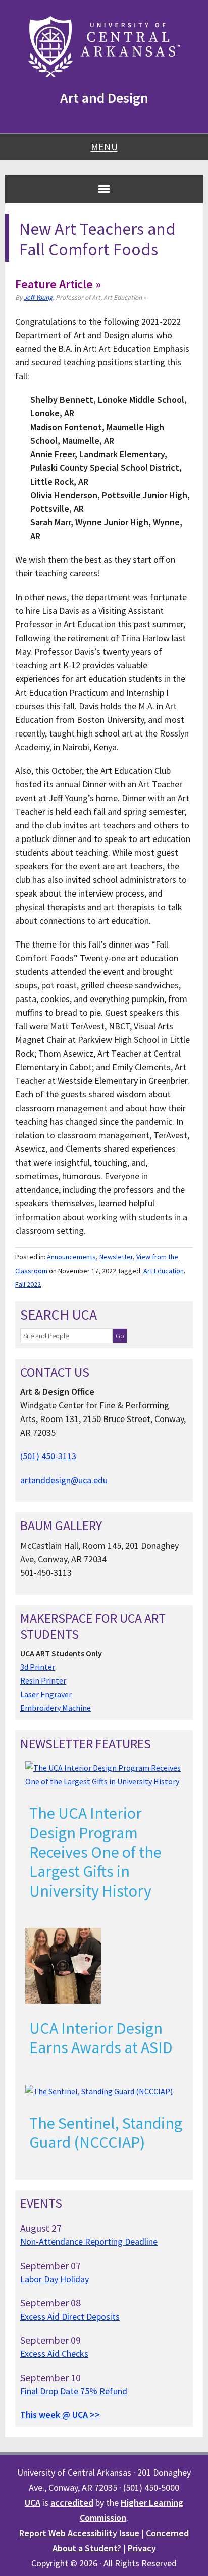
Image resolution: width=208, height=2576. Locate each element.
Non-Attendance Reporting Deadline (89, 2242)
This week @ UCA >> (60, 2415)
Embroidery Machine (56, 1708)
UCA (33, 2503)
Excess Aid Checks (54, 2354)
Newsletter (116, 1257)
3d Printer (38, 1667)
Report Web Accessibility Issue (79, 2533)
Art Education (164, 1271)
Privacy (142, 2548)
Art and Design (104, 98)
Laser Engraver (46, 1694)
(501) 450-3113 (48, 1456)
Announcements (71, 1257)
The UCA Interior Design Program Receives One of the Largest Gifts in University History (95, 1852)
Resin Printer (43, 1680)
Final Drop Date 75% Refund (74, 2391)
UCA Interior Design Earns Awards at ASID (101, 2038)
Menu (104, 147)
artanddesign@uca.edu (64, 1480)
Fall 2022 (28, 1284)
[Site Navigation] (104, 189)
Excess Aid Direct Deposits (70, 2316)
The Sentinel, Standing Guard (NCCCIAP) (106, 2133)
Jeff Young (38, 298)
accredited (72, 2503)
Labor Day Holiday (55, 2279)
